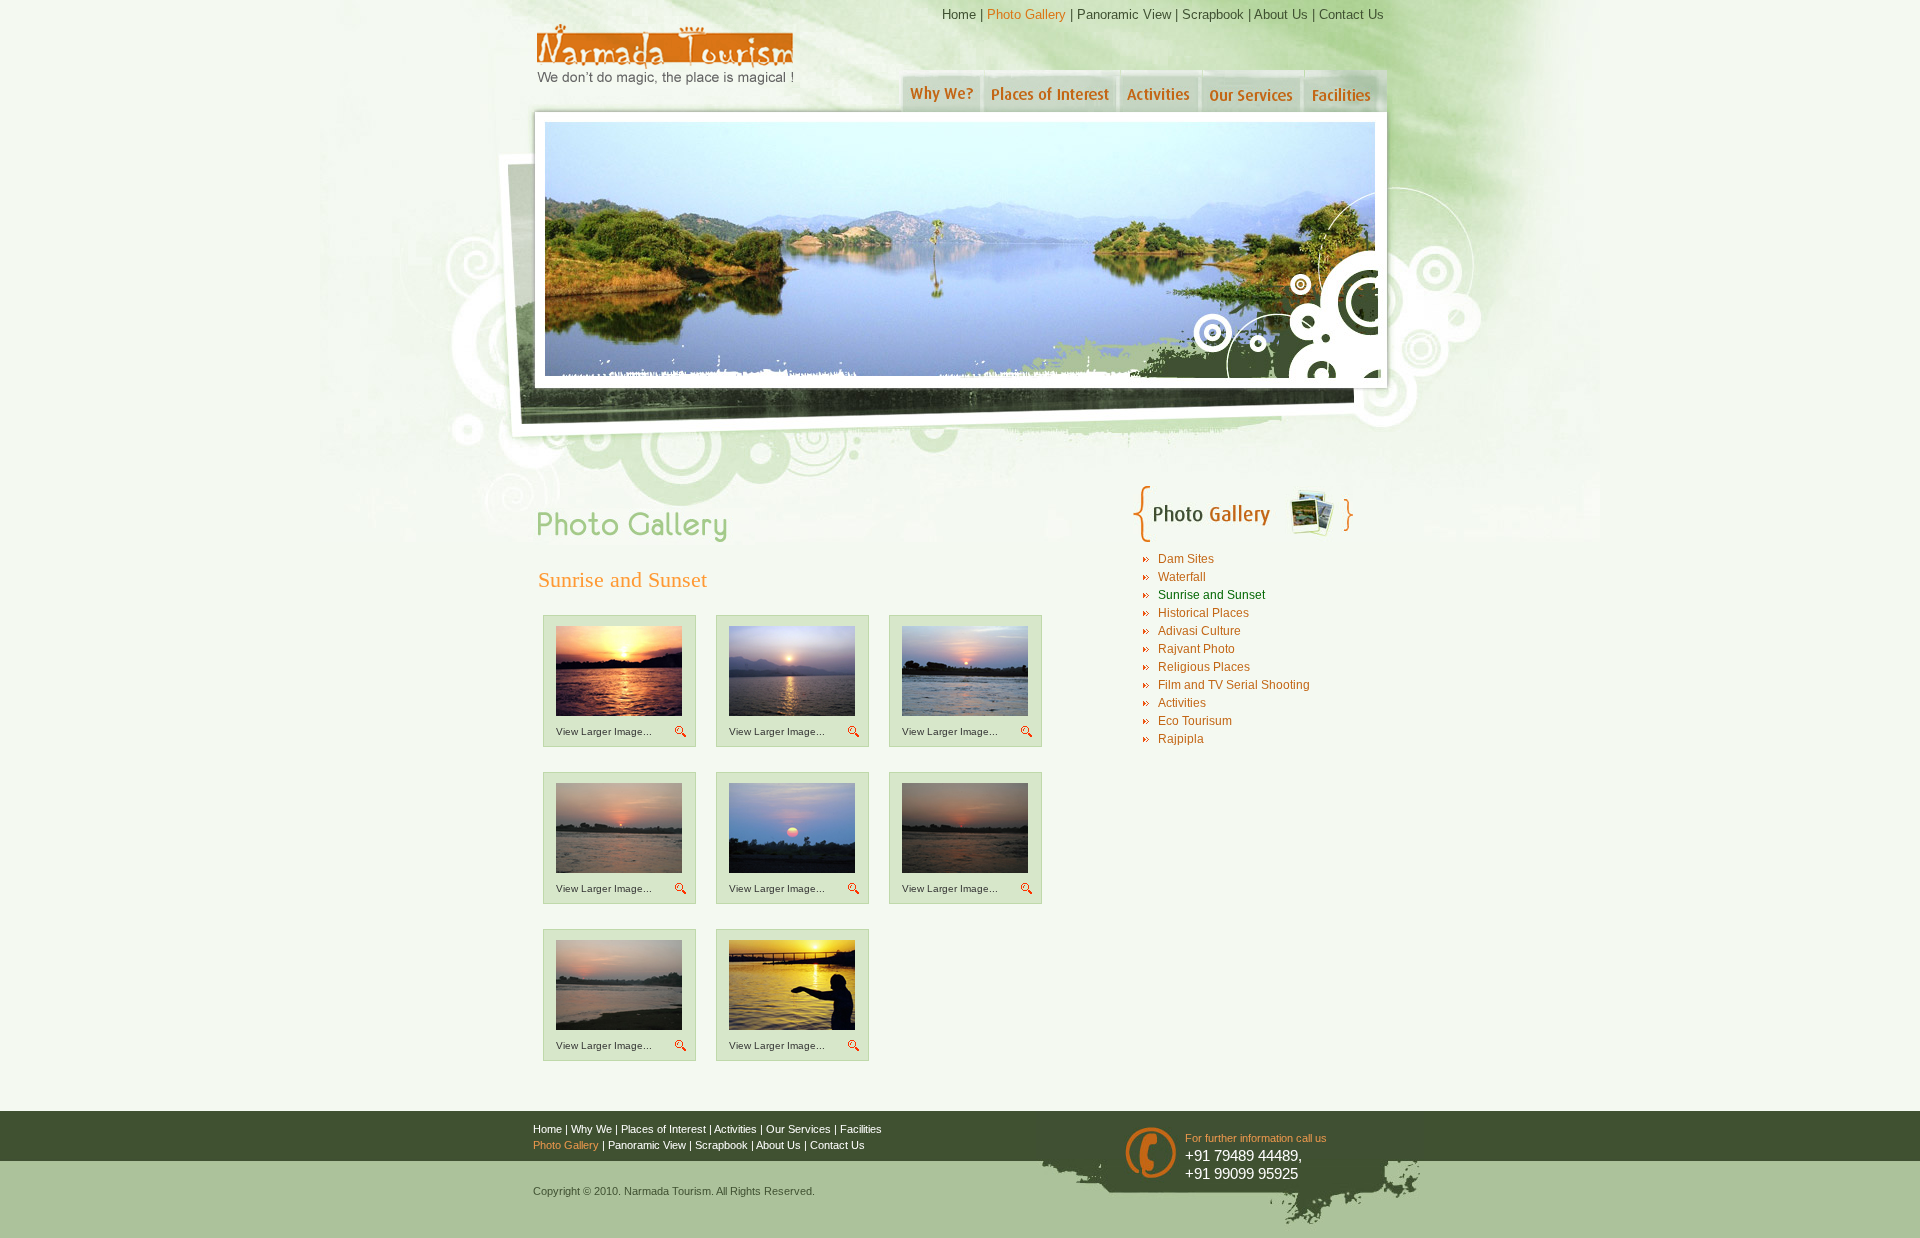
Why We (591, 1129)
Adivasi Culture (1199, 631)
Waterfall (1182, 577)
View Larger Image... (604, 731)
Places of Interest (663, 1129)
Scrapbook (1213, 14)
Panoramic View (1124, 14)
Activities (1182, 703)
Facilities (861, 1129)
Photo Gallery (1026, 14)
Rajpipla (1181, 739)
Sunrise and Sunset (1211, 595)
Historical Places (1203, 613)
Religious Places (1204, 667)
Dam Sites (1186, 559)
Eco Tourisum (1195, 721)
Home (959, 14)
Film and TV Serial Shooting (1234, 685)
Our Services (798, 1129)
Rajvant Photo (1196, 649)
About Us (1281, 14)
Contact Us (1351, 14)
